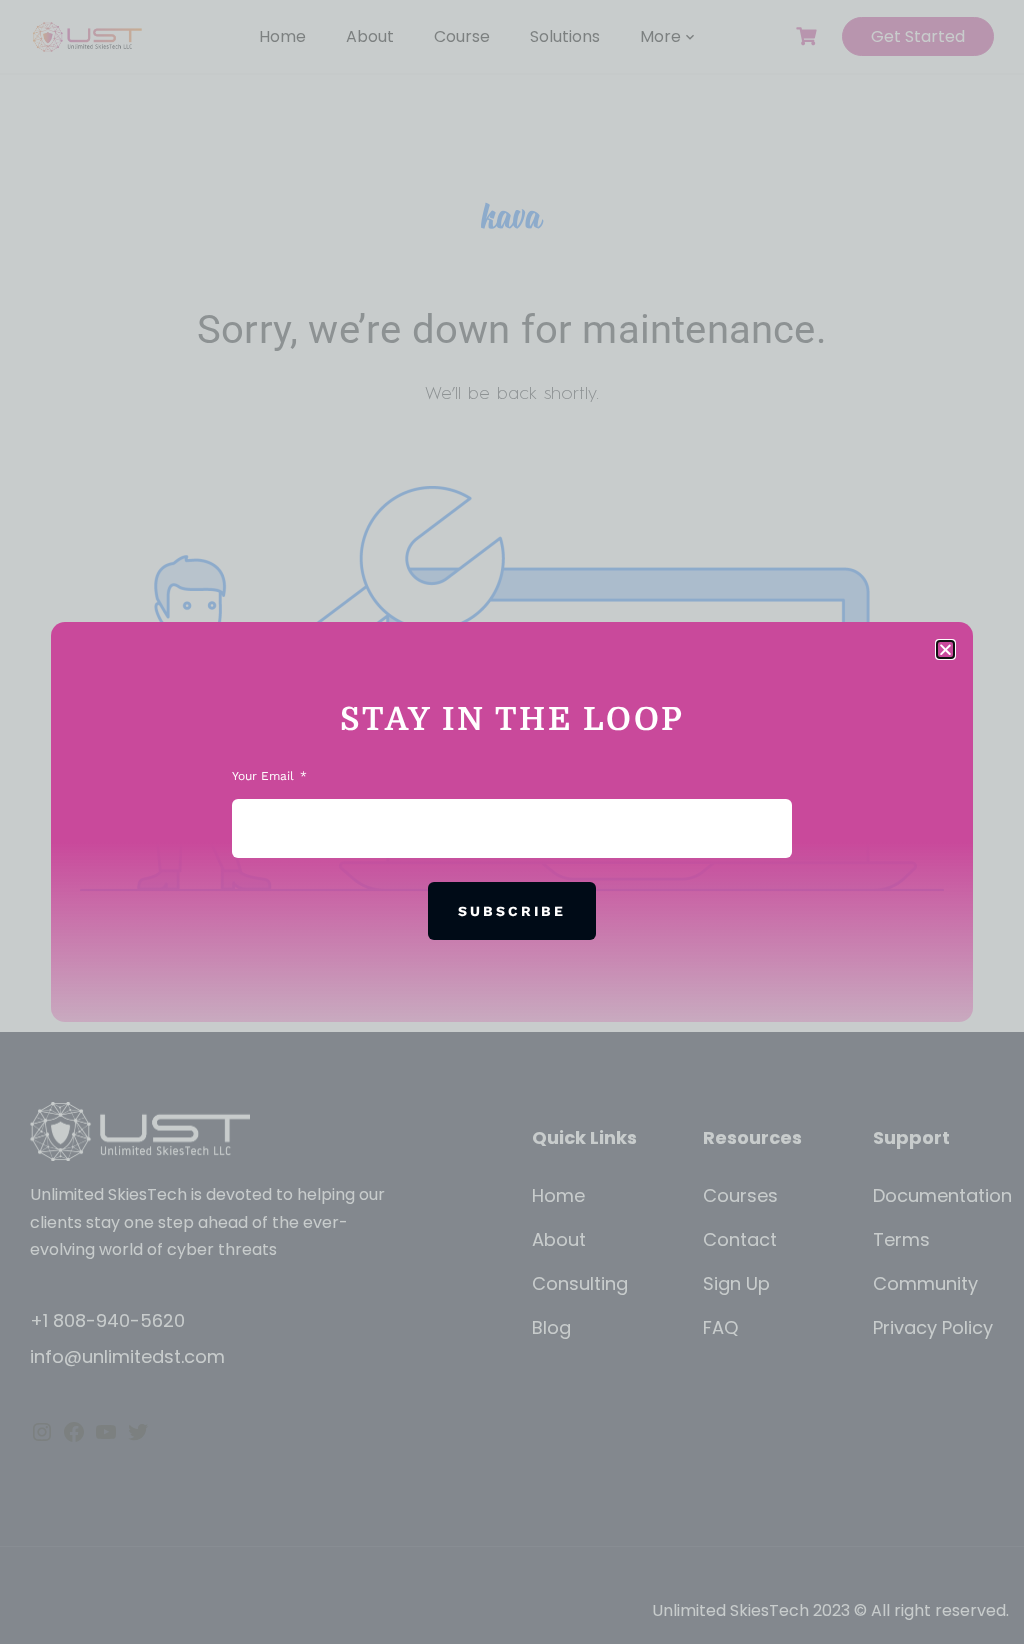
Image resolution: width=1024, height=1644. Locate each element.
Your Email (265, 776)
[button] (945, 649)
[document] (512, 822)
